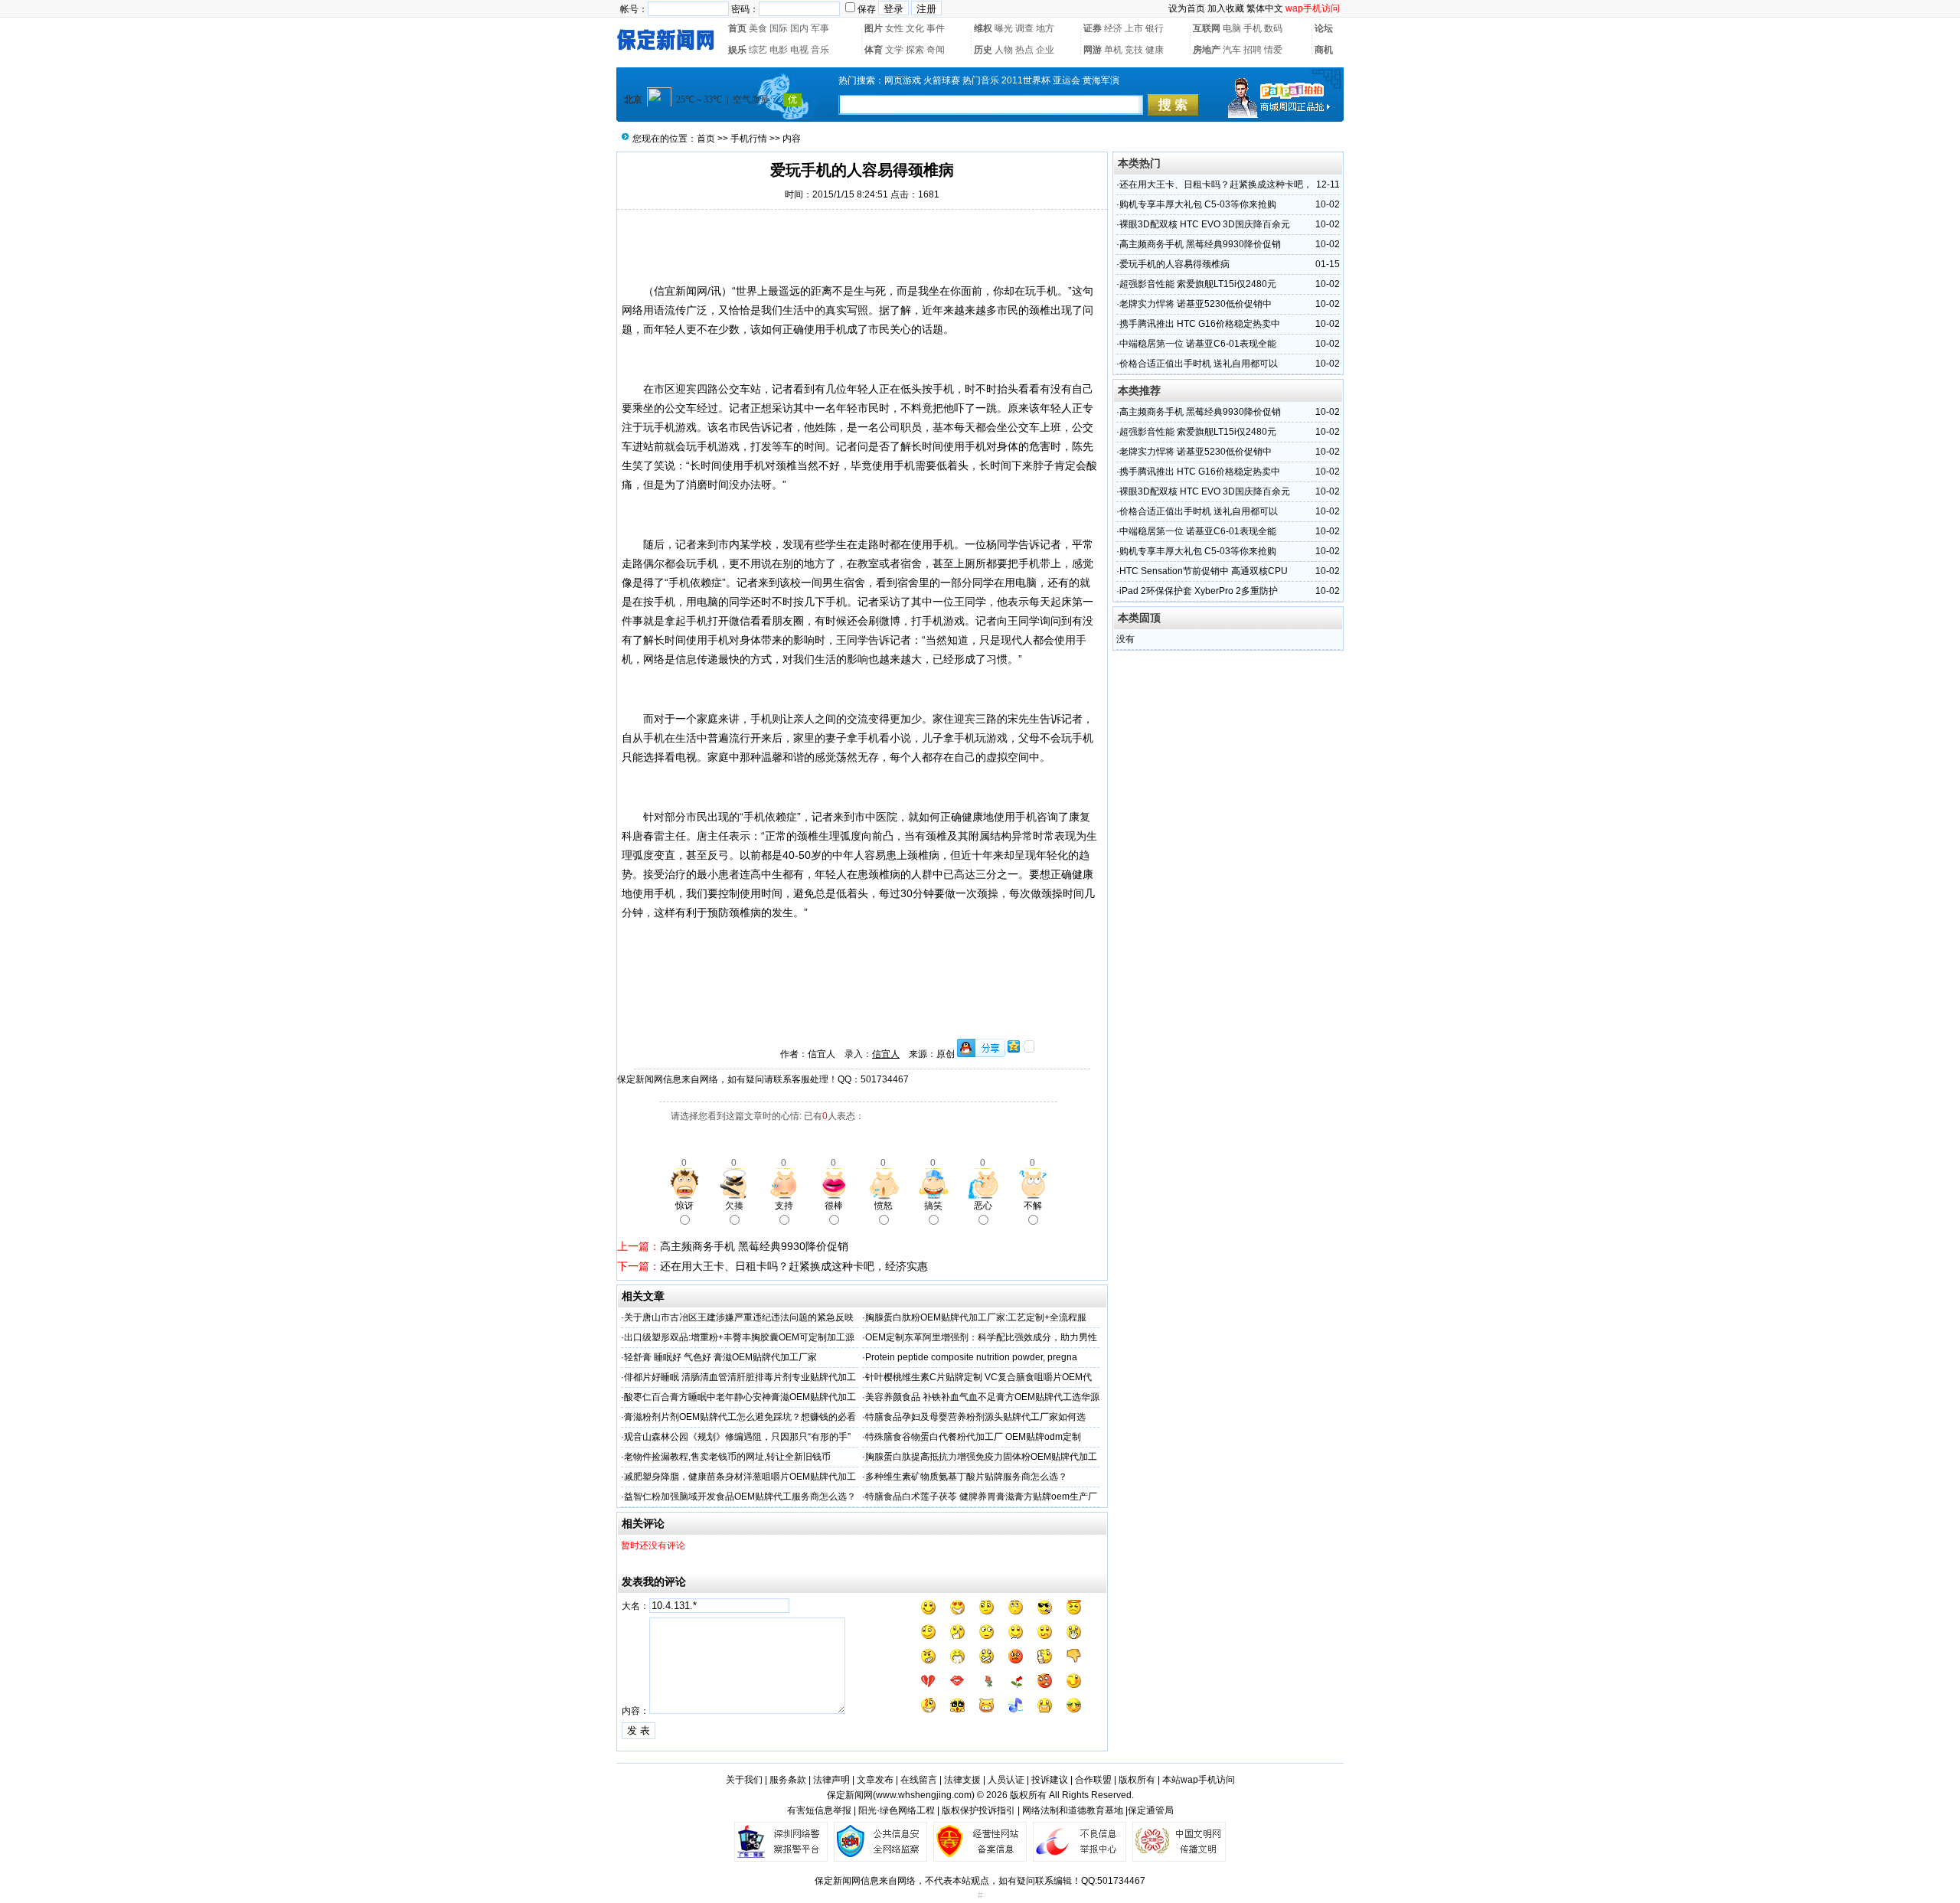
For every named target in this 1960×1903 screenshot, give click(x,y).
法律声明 (831, 1780)
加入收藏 (1226, 8)
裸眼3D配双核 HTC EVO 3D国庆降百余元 (1205, 224)
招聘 (1253, 50)
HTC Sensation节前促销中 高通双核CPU (1204, 571)
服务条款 (788, 1780)
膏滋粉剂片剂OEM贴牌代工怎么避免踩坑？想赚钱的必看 (740, 1417)
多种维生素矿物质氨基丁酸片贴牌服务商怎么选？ (966, 1477)
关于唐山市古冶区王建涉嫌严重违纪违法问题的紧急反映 (739, 1317)
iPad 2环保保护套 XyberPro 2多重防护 (1199, 591)
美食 (758, 28)
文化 (915, 28)
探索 (915, 50)
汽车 (1232, 50)
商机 (1324, 50)
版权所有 (1137, 1780)
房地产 (1207, 50)
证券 (1093, 28)
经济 (1113, 28)
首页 (737, 28)
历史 (983, 50)
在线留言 (919, 1780)
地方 (1045, 28)
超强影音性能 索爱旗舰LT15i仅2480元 (1198, 284)
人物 (1004, 50)
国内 (799, 28)
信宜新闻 (675, 291)
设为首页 (1187, 8)
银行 (1155, 28)
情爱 (1273, 50)
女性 (894, 28)
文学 (894, 50)
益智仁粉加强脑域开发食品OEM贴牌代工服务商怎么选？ (740, 1497)
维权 (983, 28)
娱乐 (737, 50)
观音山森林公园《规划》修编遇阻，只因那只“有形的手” (737, 1437)
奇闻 (936, 50)
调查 (1024, 28)
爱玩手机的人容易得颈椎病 (1174, 264)
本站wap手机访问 (1199, 1780)
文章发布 (875, 1780)
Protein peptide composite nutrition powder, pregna (971, 1357)
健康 (1155, 50)
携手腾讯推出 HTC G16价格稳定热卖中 (1200, 324)
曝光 (1004, 28)
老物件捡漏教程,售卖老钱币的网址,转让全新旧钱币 (727, 1457)
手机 (1253, 28)
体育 (874, 50)
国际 (779, 28)
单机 (1113, 50)
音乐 (820, 50)
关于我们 (744, 1780)
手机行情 (749, 139)
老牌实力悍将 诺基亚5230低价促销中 (1196, 304)
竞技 (1134, 50)
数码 (1273, 28)
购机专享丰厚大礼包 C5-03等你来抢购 (1198, 204)
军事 (820, 28)
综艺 (758, 50)
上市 (1134, 28)
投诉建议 (1050, 1780)
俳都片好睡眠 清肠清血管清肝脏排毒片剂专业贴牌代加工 (740, 1377)
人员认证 (1006, 1780)
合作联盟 (1093, 1780)
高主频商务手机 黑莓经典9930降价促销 (754, 1246)
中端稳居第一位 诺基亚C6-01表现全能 (1198, 344)
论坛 (1324, 28)
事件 (936, 28)
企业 (1045, 50)
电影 (779, 50)
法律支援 (962, 1780)
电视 (799, 50)
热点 (1024, 50)
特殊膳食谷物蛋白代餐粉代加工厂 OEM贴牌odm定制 (973, 1437)
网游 (1093, 50)
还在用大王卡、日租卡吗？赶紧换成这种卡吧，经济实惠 (794, 1266)
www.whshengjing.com (924, 1795)
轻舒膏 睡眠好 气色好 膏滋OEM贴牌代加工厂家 (720, 1357)
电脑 (1232, 28)
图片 (874, 28)
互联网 (1207, 28)
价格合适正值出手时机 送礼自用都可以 (1199, 364)
